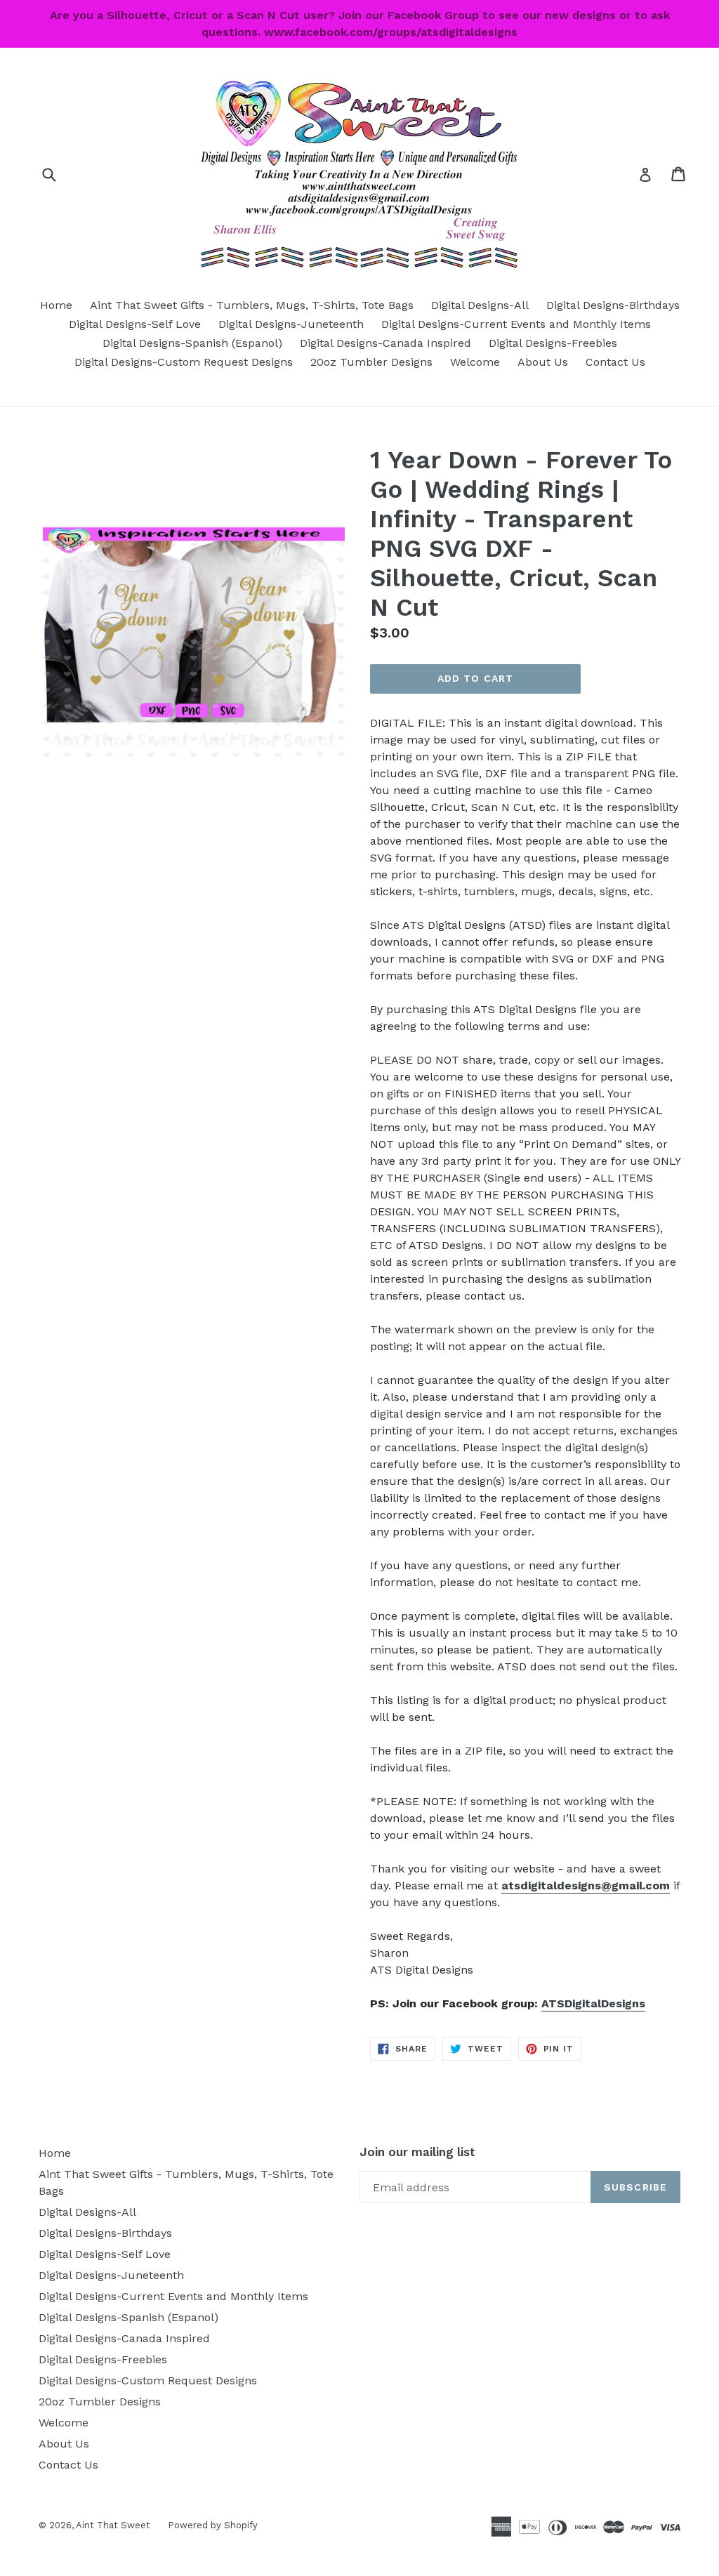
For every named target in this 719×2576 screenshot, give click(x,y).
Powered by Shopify (213, 2525)
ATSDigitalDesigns (593, 2003)
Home (56, 305)
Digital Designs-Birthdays (613, 305)
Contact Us (615, 362)
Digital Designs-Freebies (553, 343)
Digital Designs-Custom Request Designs (184, 362)
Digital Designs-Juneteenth (291, 324)
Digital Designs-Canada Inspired (385, 343)
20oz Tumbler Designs (371, 362)
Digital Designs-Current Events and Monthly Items (516, 324)
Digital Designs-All (480, 305)
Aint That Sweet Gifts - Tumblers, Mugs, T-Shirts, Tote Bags (252, 305)
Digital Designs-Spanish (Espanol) (192, 343)
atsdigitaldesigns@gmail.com (586, 1885)
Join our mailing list (417, 2152)
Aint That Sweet (113, 2525)
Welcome (475, 362)
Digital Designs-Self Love (135, 324)
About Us (543, 362)
